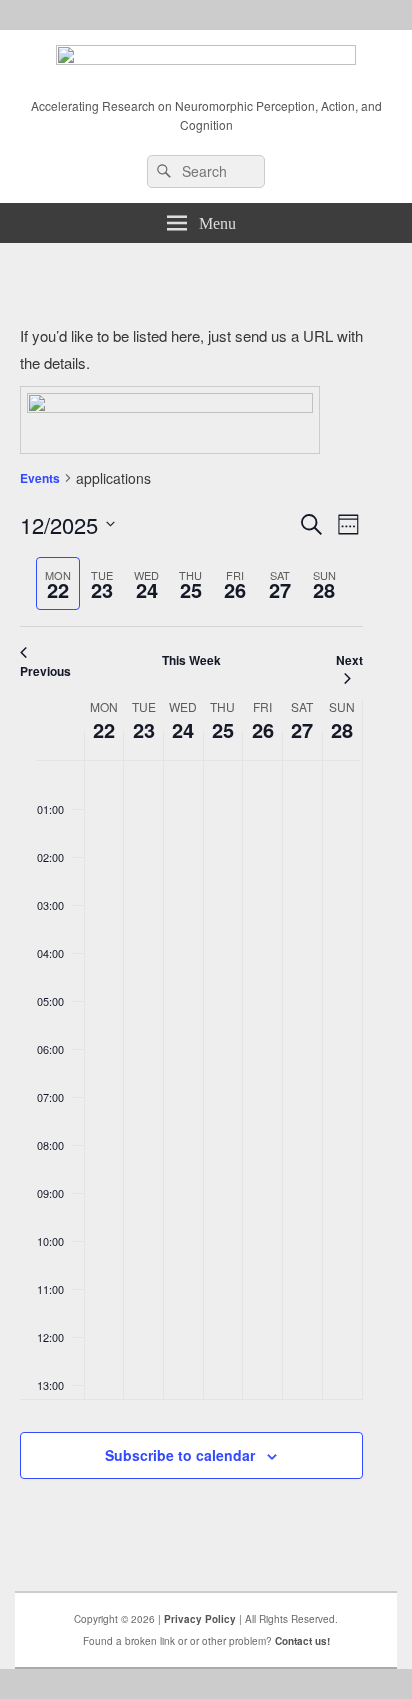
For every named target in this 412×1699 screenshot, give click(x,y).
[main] (191, 924)
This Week (191, 660)
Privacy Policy (200, 1619)
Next (349, 660)
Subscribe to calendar (180, 1455)
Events (40, 478)
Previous (45, 671)
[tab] (58, 583)
